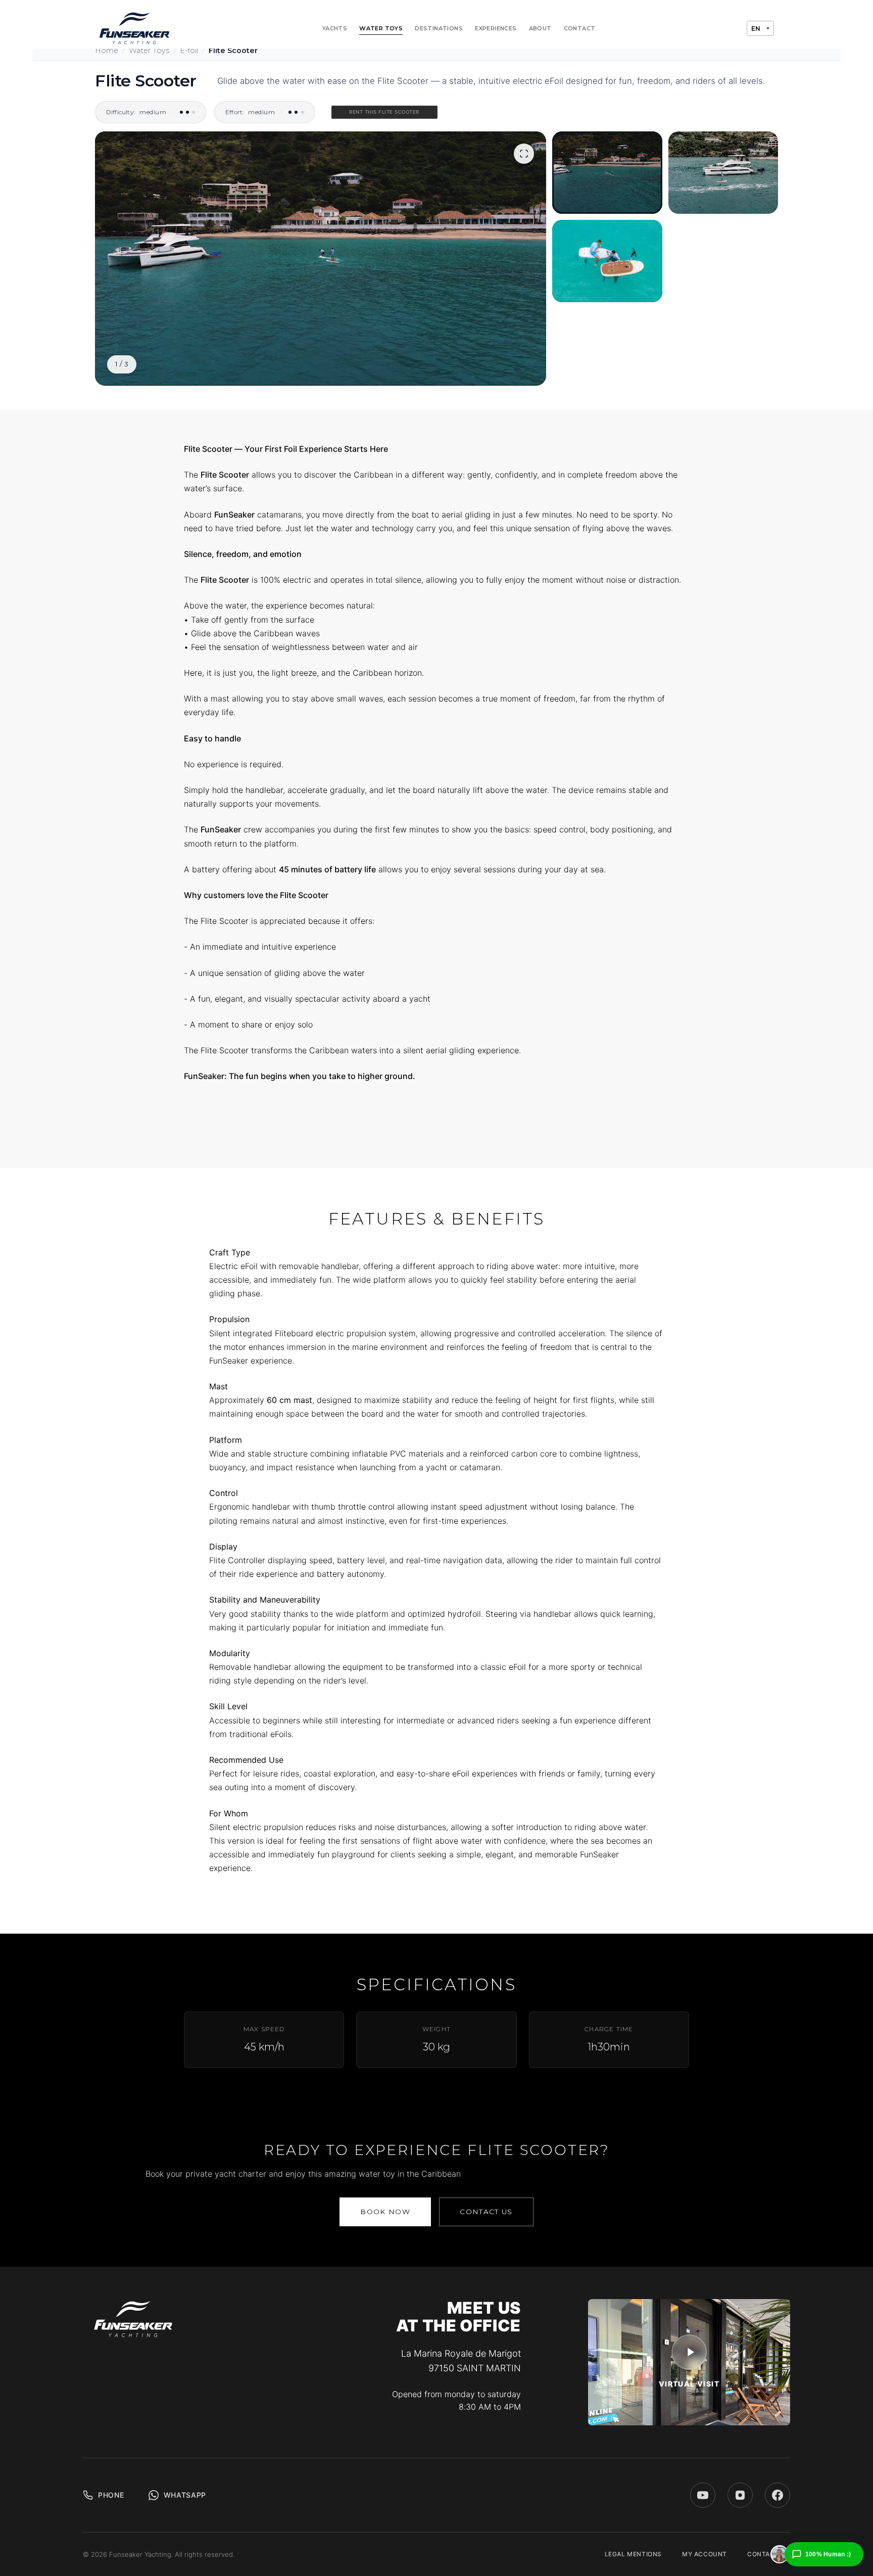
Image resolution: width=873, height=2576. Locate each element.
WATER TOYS (381, 28)
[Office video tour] (689, 2352)
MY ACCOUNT (705, 2554)
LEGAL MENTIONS (633, 2554)
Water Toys (149, 51)
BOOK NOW (385, 2212)
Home (107, 51)
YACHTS (335, 28)
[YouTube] (703, 2495)
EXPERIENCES (496, 28)
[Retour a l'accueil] (135, 28)
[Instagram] (740, 2495)
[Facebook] (778, 2495)
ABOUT (540, 28)
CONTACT (580, 28)
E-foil (189, 51)
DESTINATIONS (439, 28)
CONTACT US (486, 2212)
